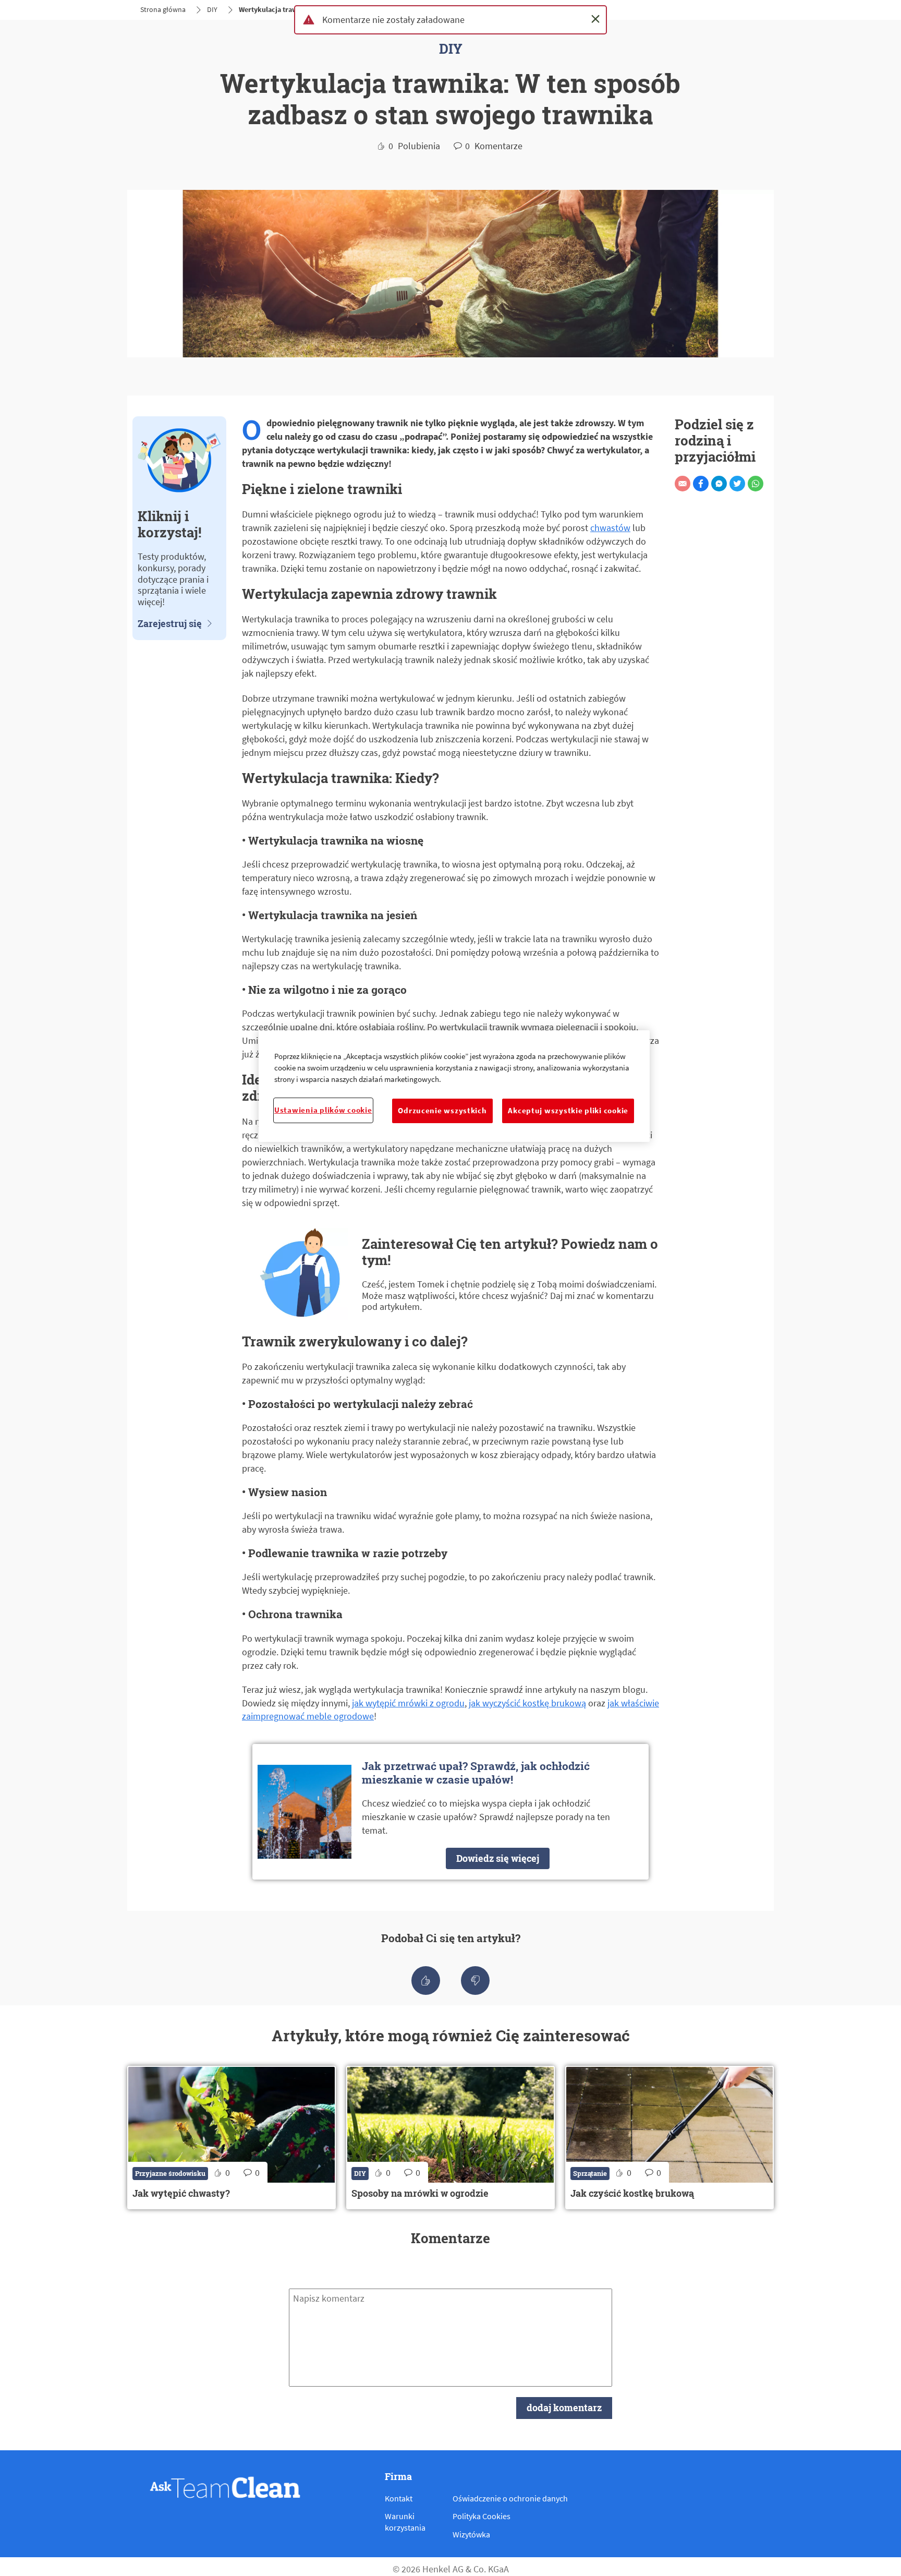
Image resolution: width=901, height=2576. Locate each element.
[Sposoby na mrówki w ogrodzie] (451, 2138)
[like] (426, 1981)
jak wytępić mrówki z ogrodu (408, 1703)
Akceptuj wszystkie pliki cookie (568, 1111)
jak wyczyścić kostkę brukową (527, 1703)
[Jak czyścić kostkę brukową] (669, 2138)
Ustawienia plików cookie (323, 1110)
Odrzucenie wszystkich (442, 1111)
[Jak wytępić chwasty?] (232, 2138)
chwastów (610, 528)
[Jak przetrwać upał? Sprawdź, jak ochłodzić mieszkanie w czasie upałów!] (451, 1812)
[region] (454, 1086)
